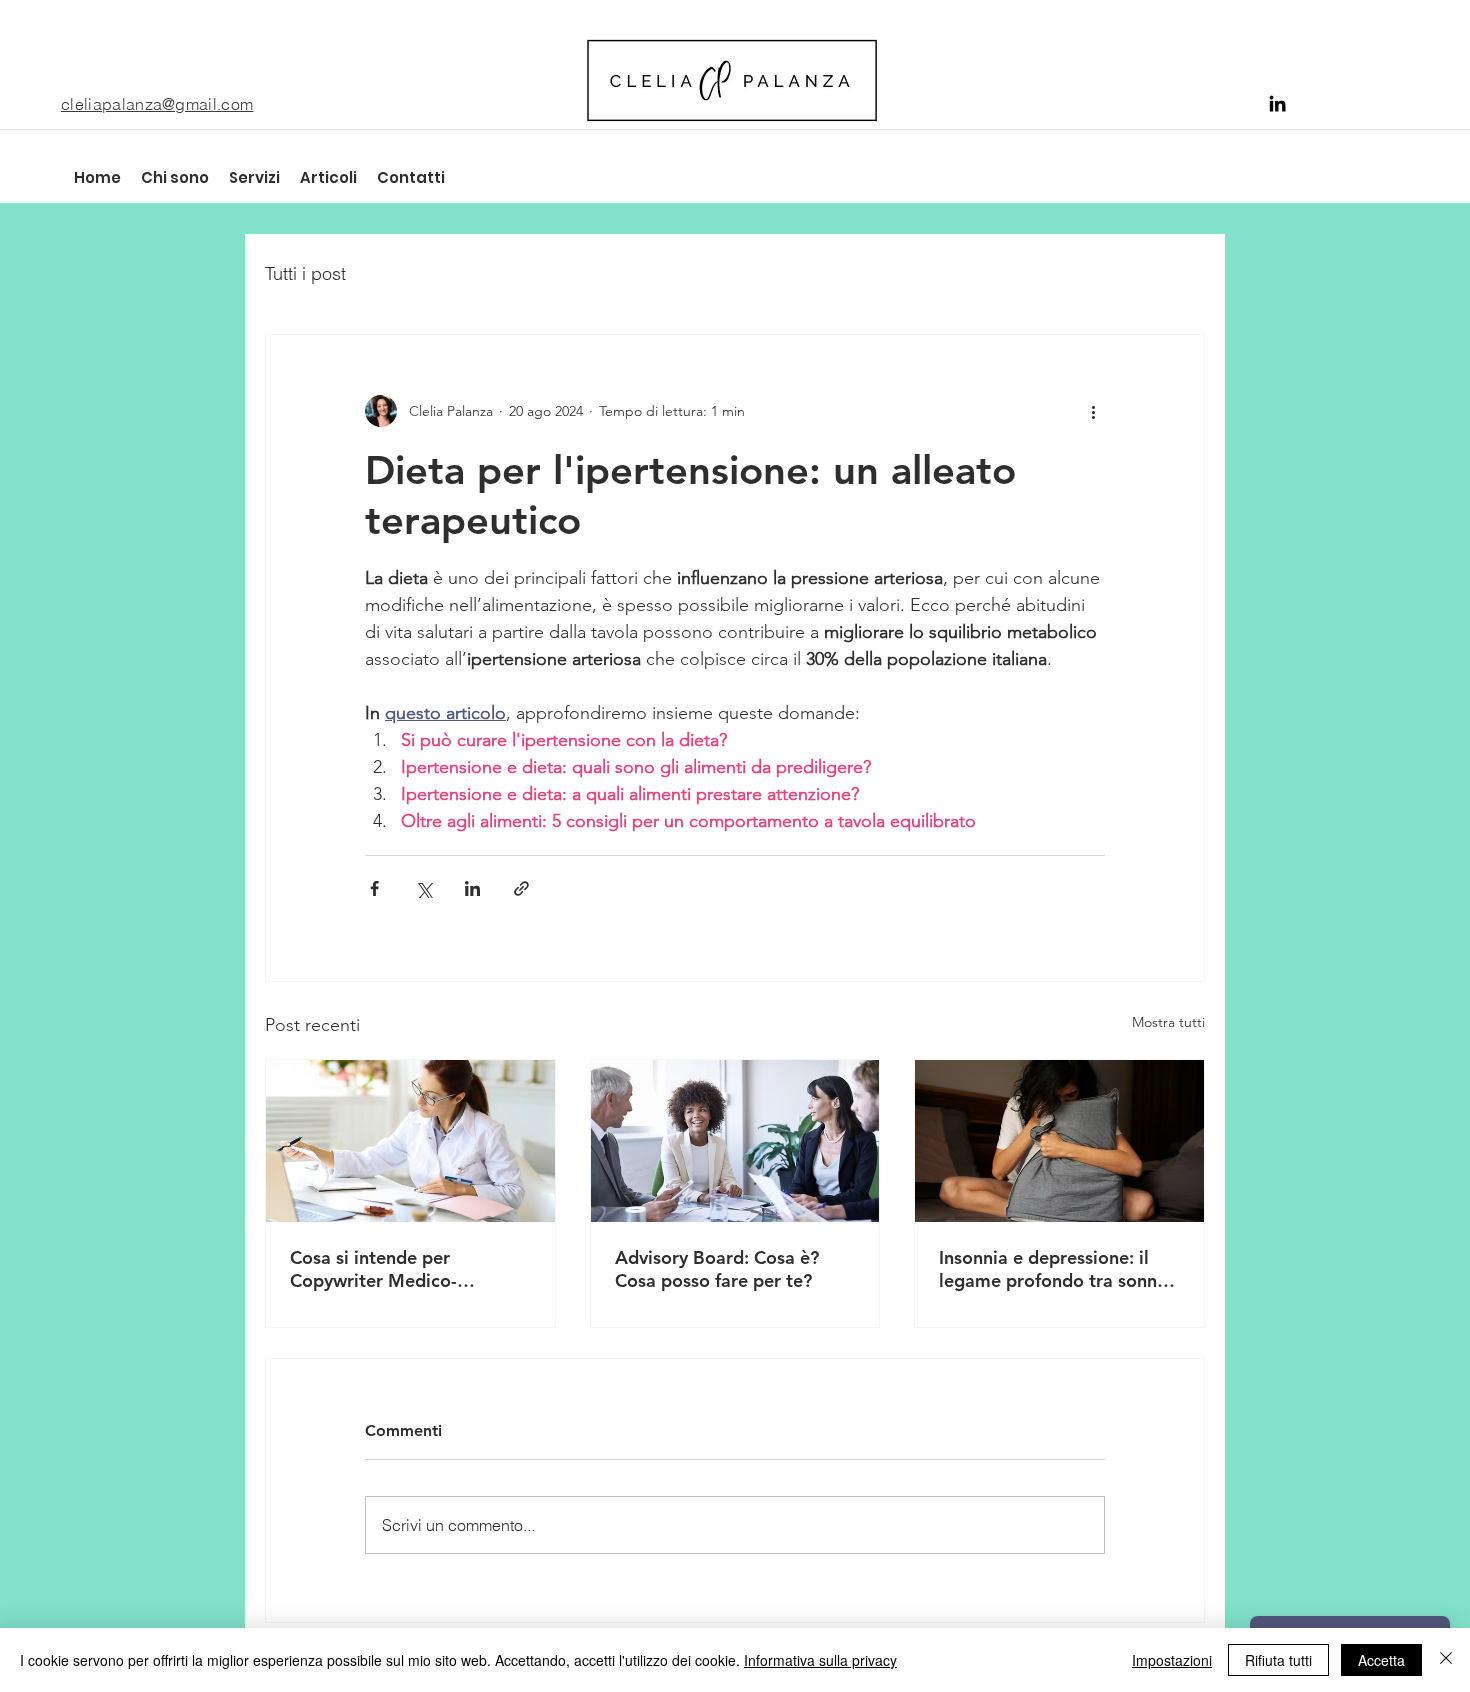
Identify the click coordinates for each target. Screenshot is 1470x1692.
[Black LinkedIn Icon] (1277, 103)
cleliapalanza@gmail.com (157, 104)
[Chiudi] (1446, 1660)
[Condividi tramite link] (521, 888)
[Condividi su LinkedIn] (472, 888)
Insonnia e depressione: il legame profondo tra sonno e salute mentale (1053, 1269)
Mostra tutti (1168, 1022)
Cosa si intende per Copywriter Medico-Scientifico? (373, 1269)
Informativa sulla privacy (820, 1660)
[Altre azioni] (1093, 411)
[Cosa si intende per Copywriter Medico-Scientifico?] (410, 1141)
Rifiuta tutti (1278, 1660)
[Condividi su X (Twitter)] (423, 888)
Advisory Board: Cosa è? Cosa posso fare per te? (717, 1269)
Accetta (1381, 1660)
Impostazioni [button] (1172, 1660)
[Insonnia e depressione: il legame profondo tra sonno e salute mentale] (1059, 1141)
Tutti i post (305, 273)
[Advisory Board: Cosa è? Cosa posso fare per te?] (735, 1141)
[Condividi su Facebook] (374, 888)
